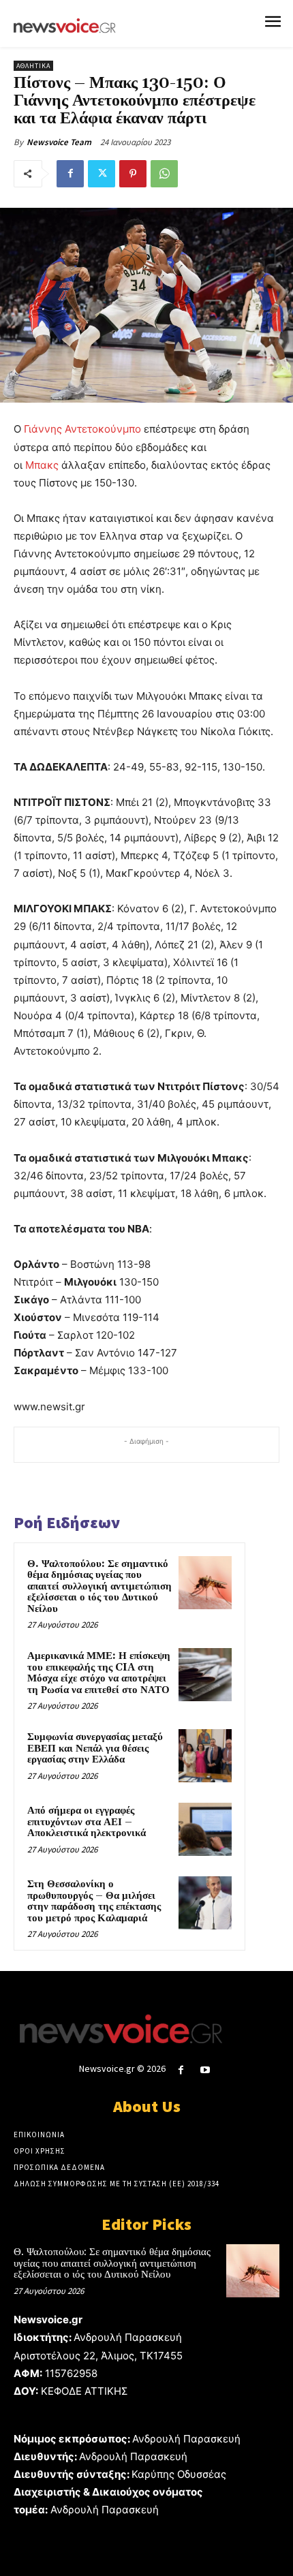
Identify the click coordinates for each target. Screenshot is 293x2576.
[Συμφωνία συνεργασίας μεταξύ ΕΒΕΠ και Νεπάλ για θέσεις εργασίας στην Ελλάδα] (205, 1756)
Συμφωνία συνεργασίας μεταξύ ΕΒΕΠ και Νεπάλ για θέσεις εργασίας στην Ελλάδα (95, 1748)
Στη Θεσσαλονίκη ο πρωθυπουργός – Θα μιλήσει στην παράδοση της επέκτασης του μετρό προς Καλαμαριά (94, 1901)
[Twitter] (102, 174)
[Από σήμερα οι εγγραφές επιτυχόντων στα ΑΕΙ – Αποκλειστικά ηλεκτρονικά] (205, 1829)
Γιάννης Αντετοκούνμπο (82, 429)
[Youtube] (205, 2070)
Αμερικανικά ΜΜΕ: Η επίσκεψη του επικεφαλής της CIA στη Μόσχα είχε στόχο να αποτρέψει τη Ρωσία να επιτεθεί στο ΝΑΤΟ (99, 1673)
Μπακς (42, 465)
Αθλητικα (33, 66)
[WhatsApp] (164, 174)
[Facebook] (70, 174)
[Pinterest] (133, 174)
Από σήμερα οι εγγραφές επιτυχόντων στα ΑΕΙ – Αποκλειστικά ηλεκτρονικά (87, 1822)
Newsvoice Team (59, 142)
